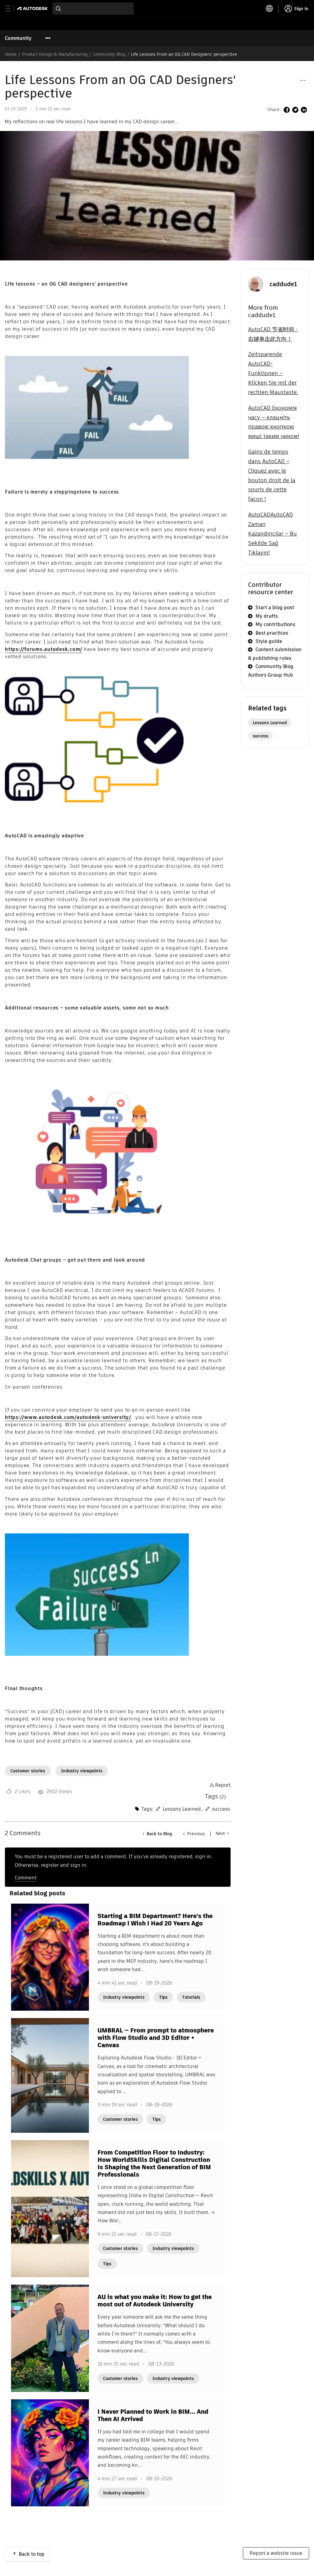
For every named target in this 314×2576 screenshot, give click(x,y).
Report (223, 1785)
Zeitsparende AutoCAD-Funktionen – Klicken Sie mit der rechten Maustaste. (273, 373)
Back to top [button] (32, 2554)
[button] (303, 80)
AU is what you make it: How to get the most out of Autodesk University (155, 2301)
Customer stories (28, 1771)
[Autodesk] (33, 8)
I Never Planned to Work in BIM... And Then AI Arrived (153, 2415)
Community (18, 38)
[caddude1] (256, 284)
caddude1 (283, 284)
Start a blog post (275, 607)
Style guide (269, 641)
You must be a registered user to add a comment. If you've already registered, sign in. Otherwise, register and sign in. (113, 1861)
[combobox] (93, 9)
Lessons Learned (182, 1809)
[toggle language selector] (270, 9)
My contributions (275, 624)
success (221, 1809)
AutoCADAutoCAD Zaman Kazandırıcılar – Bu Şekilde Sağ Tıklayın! (272, 533)
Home (11, 54)
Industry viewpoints (82, 1771)
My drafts (267, 616)
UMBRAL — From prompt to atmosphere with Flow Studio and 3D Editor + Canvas (156, 2038)
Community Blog (109, 54)
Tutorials (191, 1997)
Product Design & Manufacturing (55, 54)
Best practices (272, 633)
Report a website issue (276, 2553)
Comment (26, 1878)
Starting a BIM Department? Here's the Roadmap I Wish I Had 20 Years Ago (155, 1920)
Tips (163, 1997)
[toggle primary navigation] (11, 9)
